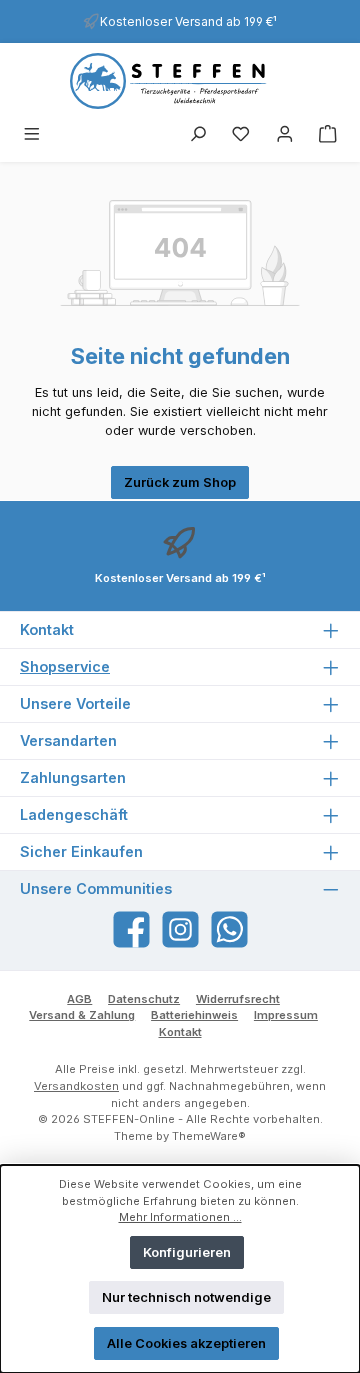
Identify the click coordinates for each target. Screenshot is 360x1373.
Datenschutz (144, 999)
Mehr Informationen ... (180, 1217)
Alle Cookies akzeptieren (186, 1343)
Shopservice (65, 666)
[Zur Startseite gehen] (180, 81)
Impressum (286, 1015)
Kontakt (180, 1032)
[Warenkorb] (328, 135)
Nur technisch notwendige (186, 1297)
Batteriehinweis (194, 1015)
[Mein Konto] (285, 135)
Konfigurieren (187, 1252)
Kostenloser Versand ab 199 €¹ (188, 21)
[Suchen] (198, 135)
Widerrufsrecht (238, 999)
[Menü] (32, 135)
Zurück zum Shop (180, 482)
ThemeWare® (209, 1136)
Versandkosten (76, 1086)
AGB (79, 999)
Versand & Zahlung (82, 1015)
